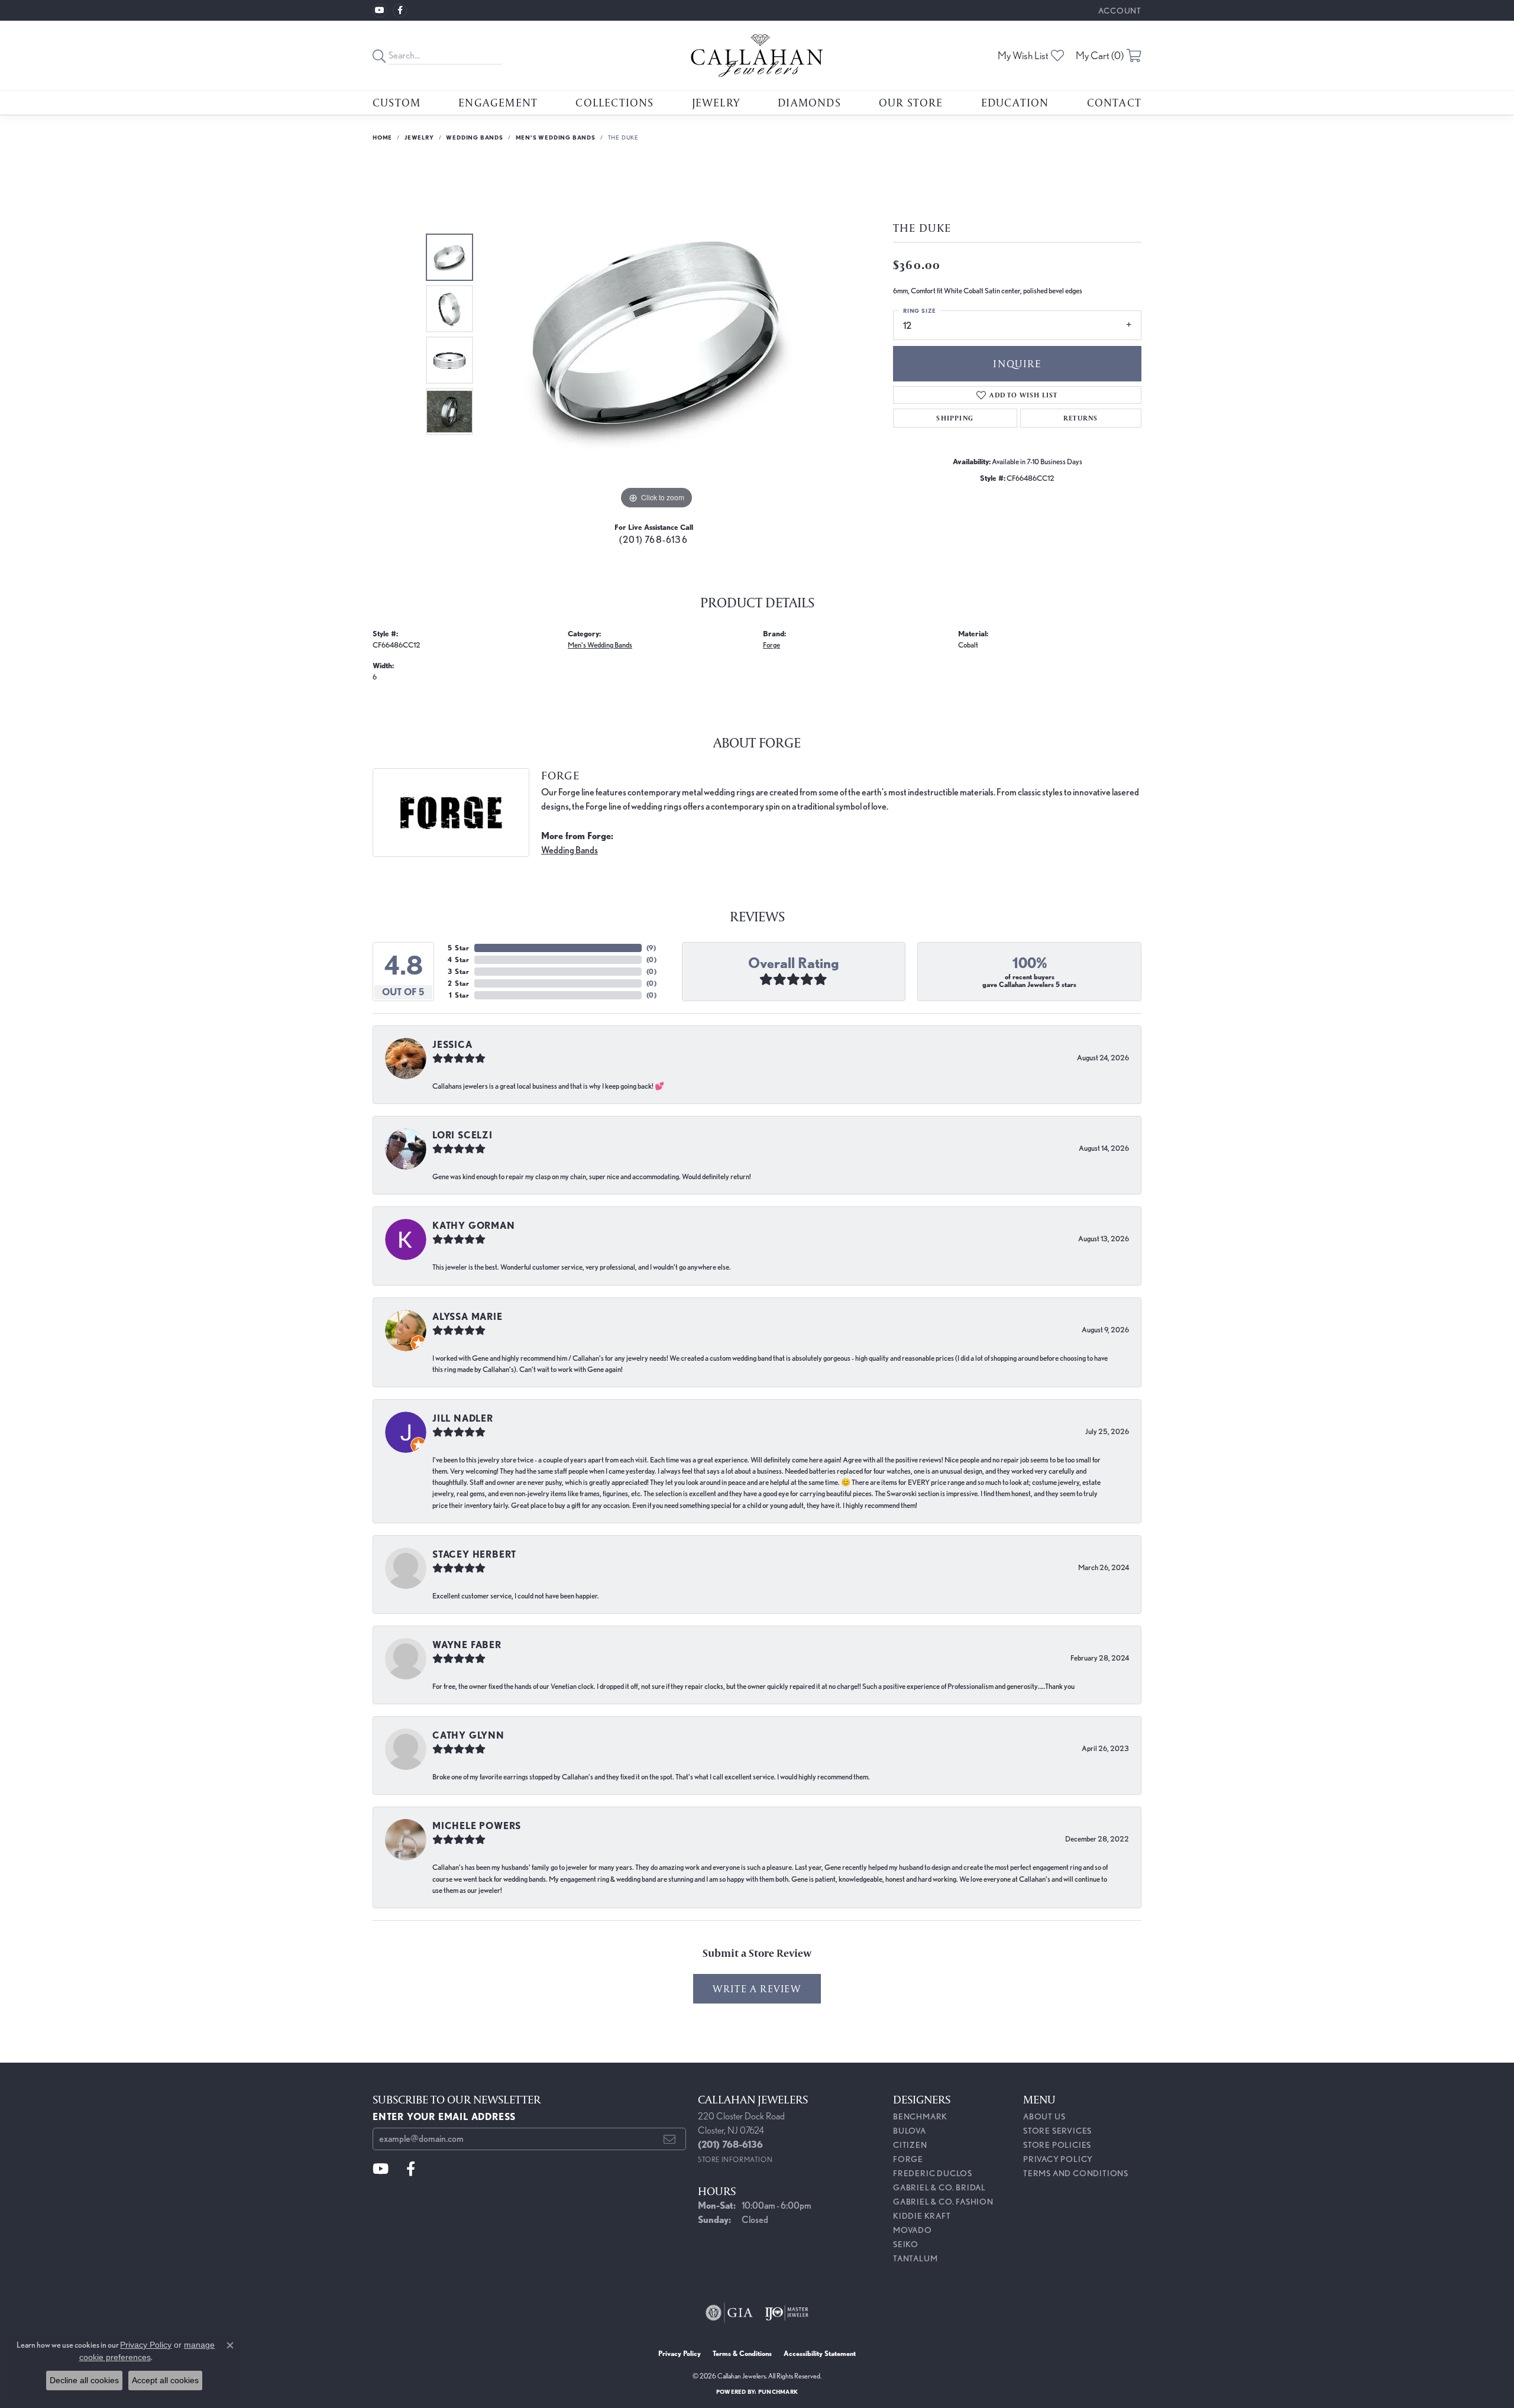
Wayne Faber (467, 1645)
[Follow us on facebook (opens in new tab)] (400, 11)
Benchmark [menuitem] (920, 2116)
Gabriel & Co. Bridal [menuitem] (939, 2187)
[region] (656, 335)
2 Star (459, 983)
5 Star (459, 948)
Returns (1080, 418)
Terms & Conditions (742, 2353)
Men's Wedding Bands (556, 137)
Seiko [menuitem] (906, 2244)
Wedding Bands (474, 137)
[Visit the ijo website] (787, 2313)
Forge (771, 645)
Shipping (955, 418)
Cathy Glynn (468, 1735)
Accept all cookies (165, 2380)
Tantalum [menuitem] (915, 2258)
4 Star (459, 959)
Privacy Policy (1058, 2159)
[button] (1119, 10)
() (651, 948)
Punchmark (778, 2391)
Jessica (452, 1045)
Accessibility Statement (820, 2353)
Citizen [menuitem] (910, 2145)
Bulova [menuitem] (910, 2131)
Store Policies (1057, 2145)
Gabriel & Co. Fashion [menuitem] (943, 2202)
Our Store (911, 102)
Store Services (1057, 2131)
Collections (614, 102)
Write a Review (757, 1988)
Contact (1114, 102)
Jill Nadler (463, 1418)
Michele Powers (477, 1826)
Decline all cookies (84, 2380)
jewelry (419, 137)
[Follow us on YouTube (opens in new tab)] (380, 11)
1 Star (459, 995)
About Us (1044, 2116)
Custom (397, 102)
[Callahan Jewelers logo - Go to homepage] (757, 56)
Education (1015, 102)
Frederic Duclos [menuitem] (933, 2173)
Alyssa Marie (468, 1317)
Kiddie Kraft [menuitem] (922, 2216)
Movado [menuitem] (913, 2230)
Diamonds (809, 102)
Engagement (498, 102)
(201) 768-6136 (654, 540)
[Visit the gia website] (729, 2313)
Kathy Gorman (474, 1226)
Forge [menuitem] (908, 2159)
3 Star (459, 971)
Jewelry (716, 102)
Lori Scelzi (462, 1135)
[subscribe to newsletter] (670, 2139)
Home (382, 137)
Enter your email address (444, 2117)
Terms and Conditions (1076, 2173)
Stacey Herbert (474, 1554)
